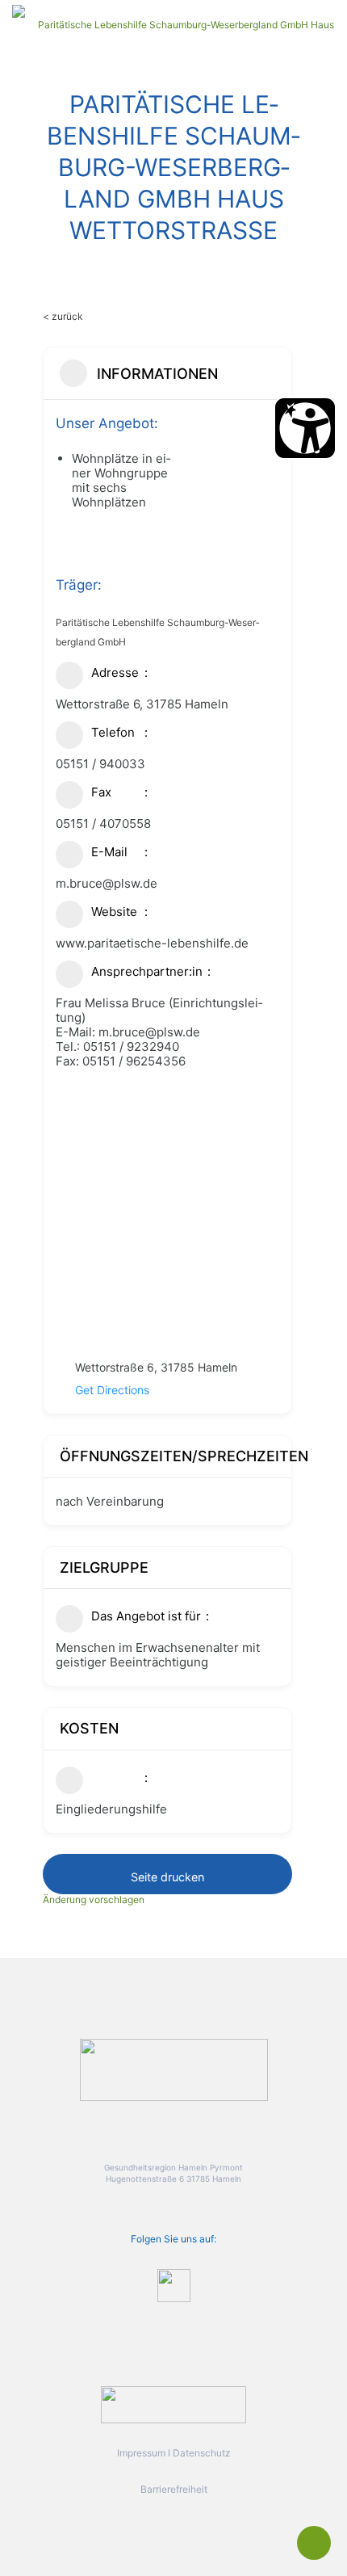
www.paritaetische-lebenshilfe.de (152, 943)
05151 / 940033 (100, 764)
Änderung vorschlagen (94, 1899)
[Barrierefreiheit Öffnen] (305, 428)
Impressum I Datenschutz (174, 2453)
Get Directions (112, 1390)
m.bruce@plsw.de (107, 883)
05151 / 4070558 (103, 824)
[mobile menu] (325, 24)
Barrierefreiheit (174, 2489)
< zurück (63, 316)
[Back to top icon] (314, 2543)
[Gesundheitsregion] (180, 24)
